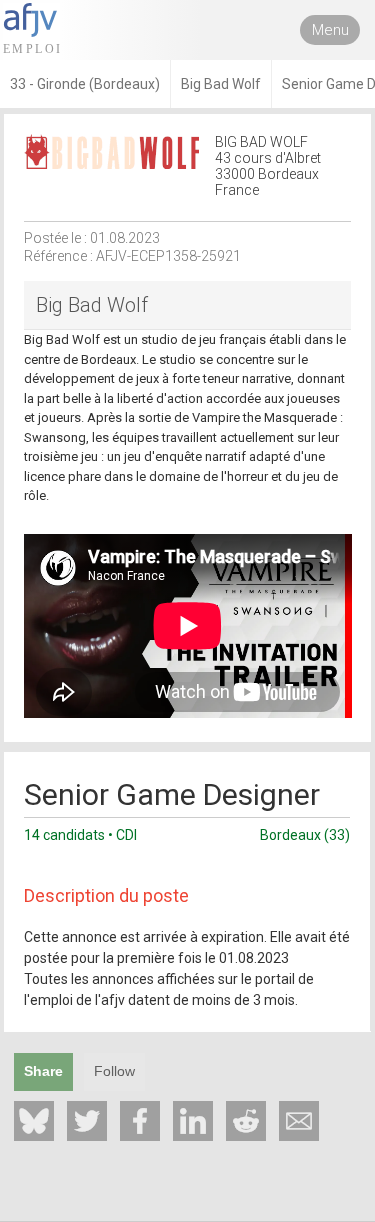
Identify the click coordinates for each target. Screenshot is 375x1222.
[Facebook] (140, 1121)
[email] (299, 1121)
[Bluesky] (34, 1121)
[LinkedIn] (193, 1121)
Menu (330, 30)
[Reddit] (246, 1121)
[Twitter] (87, 1121)
